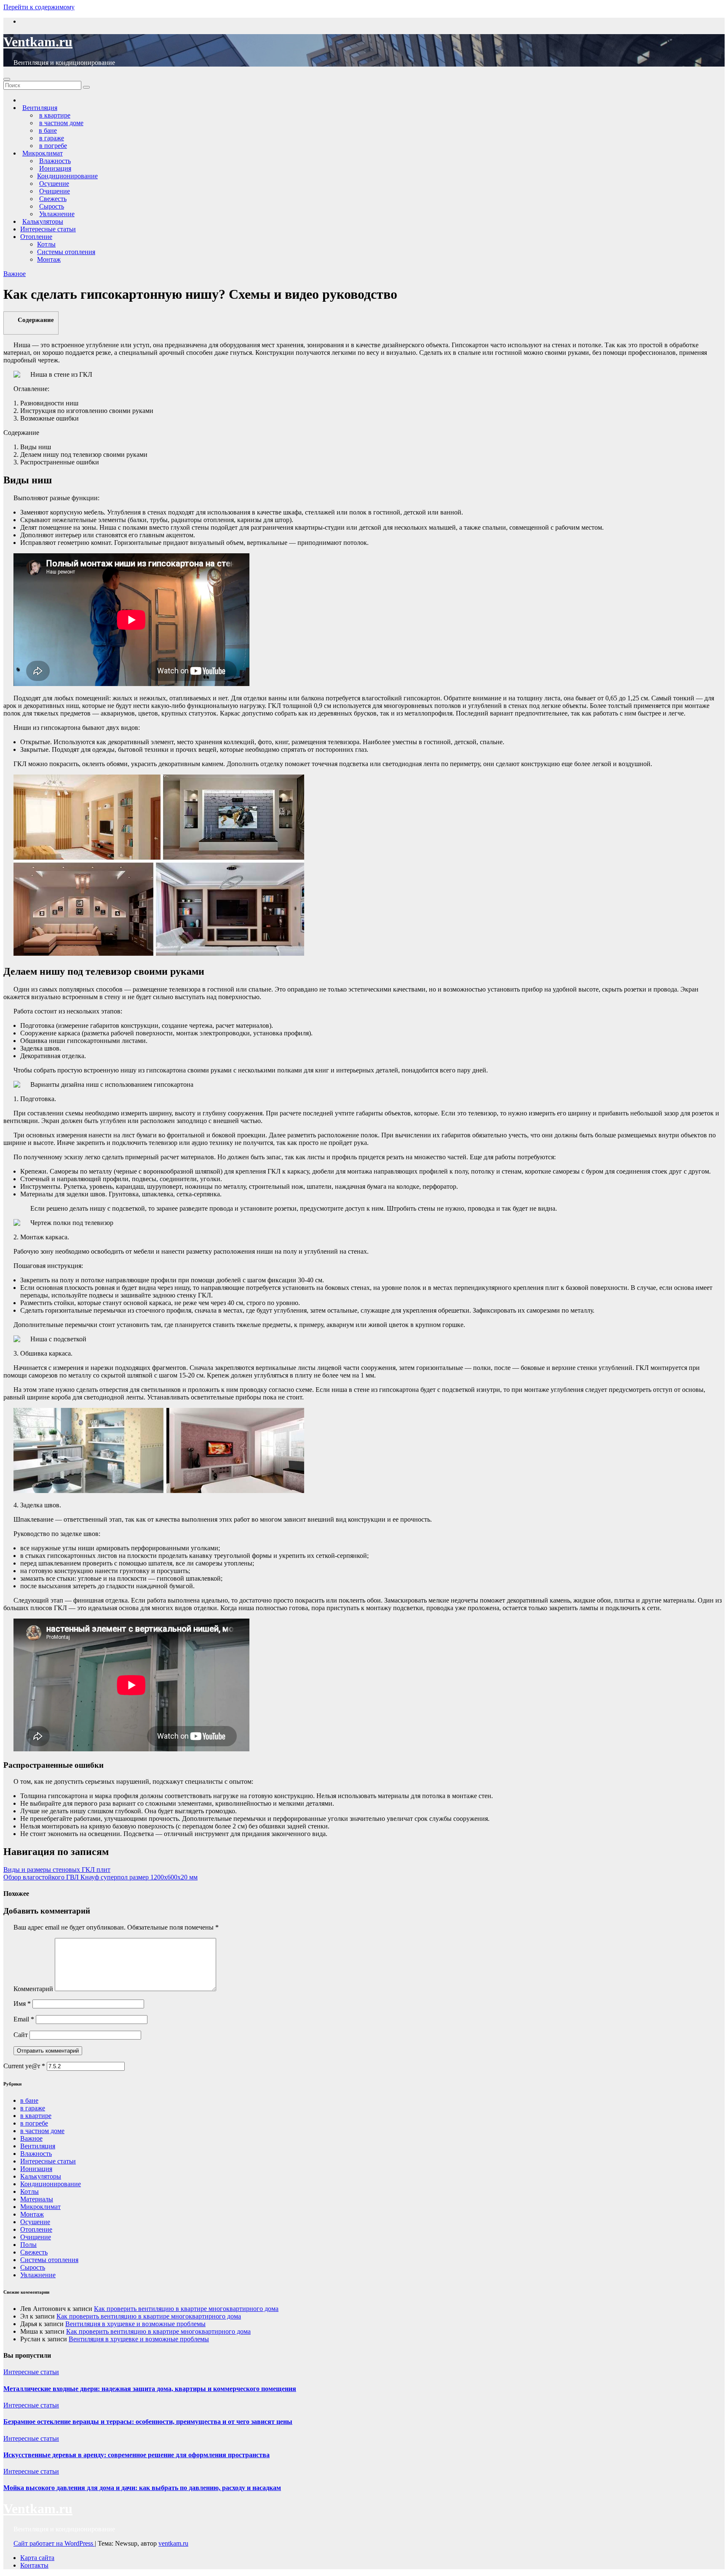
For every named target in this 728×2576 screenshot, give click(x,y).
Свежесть (34, 2252)
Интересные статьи (48, 229)
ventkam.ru (173, 2543)
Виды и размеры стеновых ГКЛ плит (57, 1870)
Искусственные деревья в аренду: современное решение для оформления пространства (136, 2455)
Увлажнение (38, 2275)
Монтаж (49, 259)
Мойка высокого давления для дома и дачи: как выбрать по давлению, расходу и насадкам (142, 2488)
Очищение (36, 2237)
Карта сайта (37, 2558)
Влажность (36, 2154)
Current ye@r (24, 2066)
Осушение (35, 2222)
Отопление (36, 237)
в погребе (34, 2123)
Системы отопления (66, 252)
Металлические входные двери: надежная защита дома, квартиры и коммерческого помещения (150, 2389)
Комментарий (33, 1989)
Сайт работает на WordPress (54, 2543)
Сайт (21, 2035)
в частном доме (42, 2131)
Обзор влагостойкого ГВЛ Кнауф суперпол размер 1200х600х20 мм (100, 1877)
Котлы (46, 244)
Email (24, 2019)
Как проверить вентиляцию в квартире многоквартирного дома (186, 2309)
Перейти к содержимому (39, 7)
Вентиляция (38, 2146)
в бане (29, 2100)
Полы (28, 2245)
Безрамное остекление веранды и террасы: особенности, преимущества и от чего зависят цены (148, 2422)
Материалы (37, 2199)
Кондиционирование (67, 176)
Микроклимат (40, 2207)
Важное (15, 274)
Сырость (33, 2267)
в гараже (33, 2108)
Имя (22, 2004)
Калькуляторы (41, 2176)
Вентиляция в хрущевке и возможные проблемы (135, 2324)
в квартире (36, 2116)
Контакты (34, 2565)
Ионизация (36, 2169)
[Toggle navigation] (7, 79)
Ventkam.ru (38, 42)
